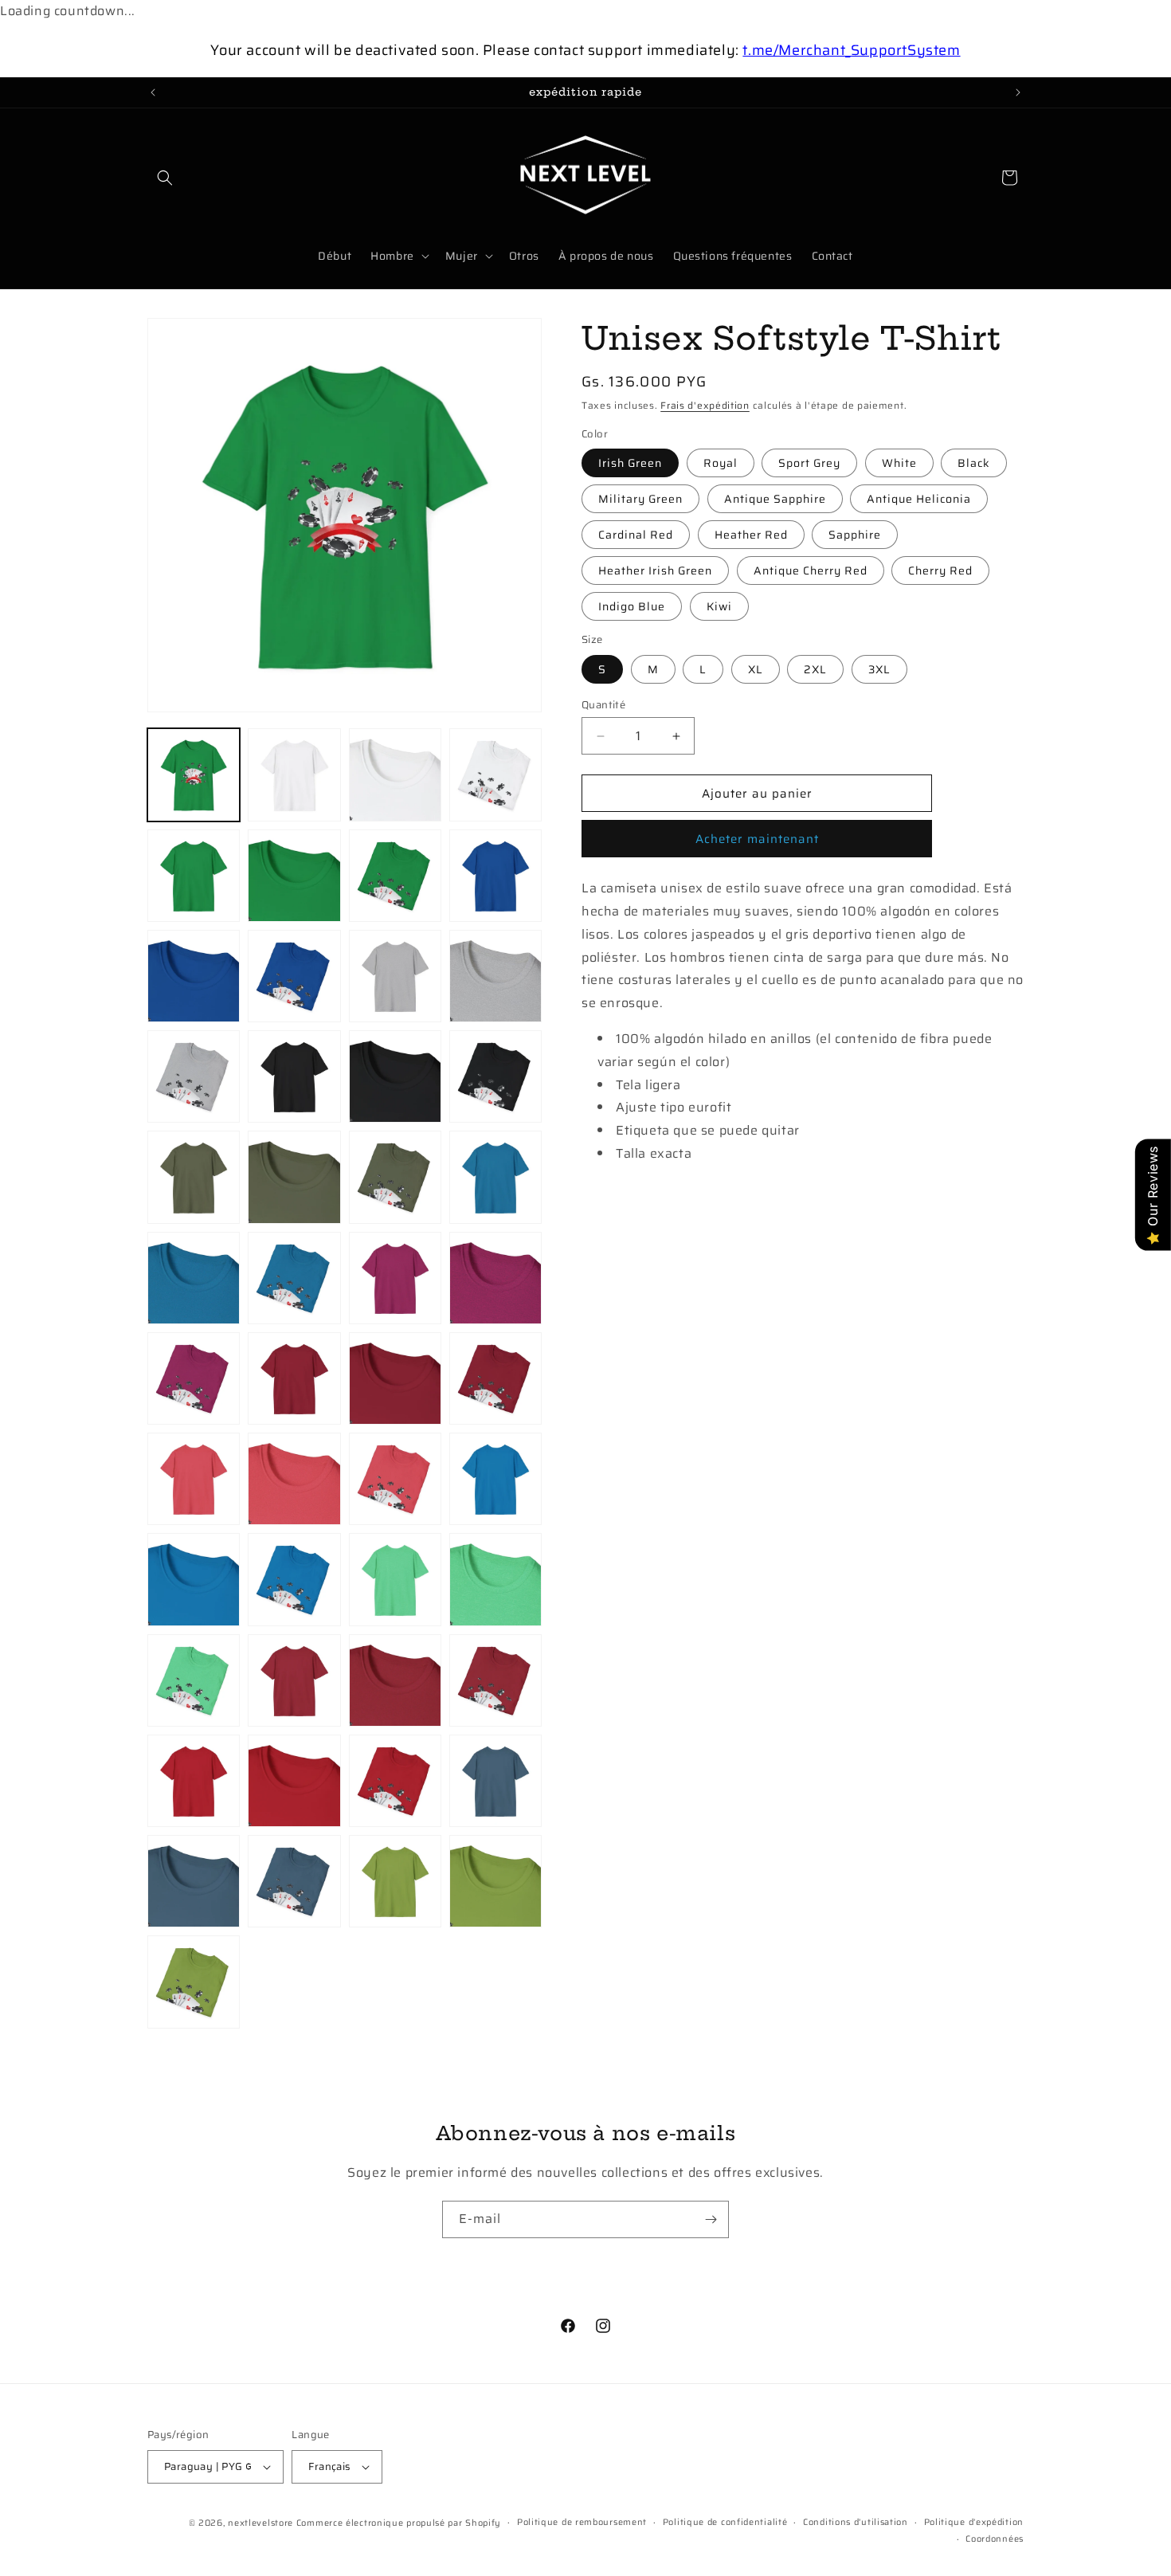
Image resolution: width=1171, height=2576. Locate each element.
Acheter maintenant (757, 839)
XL (756, 669)
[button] (165, 178)
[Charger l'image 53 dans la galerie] (294, 1680)
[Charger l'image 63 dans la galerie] (495, 1881)
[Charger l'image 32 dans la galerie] (194, 1177)
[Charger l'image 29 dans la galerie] (294, 1076)
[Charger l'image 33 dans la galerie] (294, 1177)
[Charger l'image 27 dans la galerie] (495, 976)
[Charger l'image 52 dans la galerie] (194, 1680)
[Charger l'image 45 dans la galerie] (294, 1479)
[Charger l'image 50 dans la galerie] (395, 1579)
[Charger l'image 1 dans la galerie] (194, 774)
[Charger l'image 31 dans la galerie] (495, 1076)
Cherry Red (940, 570)
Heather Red (751, 535)
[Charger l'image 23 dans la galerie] (495, 876)
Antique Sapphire (775, 499)
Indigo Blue (632, 606)
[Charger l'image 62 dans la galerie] (395, 1881)
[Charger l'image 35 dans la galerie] (495, 1177)
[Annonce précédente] (153, 92)
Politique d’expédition (974, 2522)
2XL (815, 669)
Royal (721, 463)
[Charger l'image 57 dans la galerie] (294, 1781)
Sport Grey (809, 463)
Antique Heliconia (919, 499)
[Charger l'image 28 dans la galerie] (194, 1076)
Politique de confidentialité (725, 2522)
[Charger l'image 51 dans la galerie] (495, 1579)
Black (974, 463)
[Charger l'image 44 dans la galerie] (194, 1479)
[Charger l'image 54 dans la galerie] (395, 1680)
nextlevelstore (260, 2523)
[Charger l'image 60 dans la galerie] (194, 1881)
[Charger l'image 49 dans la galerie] (294, 1579)
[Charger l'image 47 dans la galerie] (495, 1479)
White (899, 463)
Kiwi (719, 606)
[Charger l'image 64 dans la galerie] (194, 1982)
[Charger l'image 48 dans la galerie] (194, 1579)
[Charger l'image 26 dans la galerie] (395, 976)
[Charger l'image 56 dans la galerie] (194, 1781)
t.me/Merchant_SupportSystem (851, 50)
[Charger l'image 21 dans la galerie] (294, 876)
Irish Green (630, 463)
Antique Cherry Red (811, 570)
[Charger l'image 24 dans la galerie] (194, 976)
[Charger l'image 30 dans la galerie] (395, 1076)
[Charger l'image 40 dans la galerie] (194, 1378)
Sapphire (855, 535)
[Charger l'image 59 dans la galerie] (495, 1781)
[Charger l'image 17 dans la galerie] (294, 774)
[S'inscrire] (711, 2219)
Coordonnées (995, 2539)
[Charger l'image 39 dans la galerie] (495, 1278)
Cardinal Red (636, 535)
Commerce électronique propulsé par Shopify (399, 2523)
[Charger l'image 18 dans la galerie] (395, 774)
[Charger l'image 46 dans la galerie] (395, 1479)
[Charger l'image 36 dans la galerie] (194, 1278)
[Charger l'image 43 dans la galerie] (495, 1378)
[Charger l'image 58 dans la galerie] (395, 1781)
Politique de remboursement (582, 2522)
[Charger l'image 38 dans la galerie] (395, 1278)
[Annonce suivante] (1018, 92)
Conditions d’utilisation (856, 2522)
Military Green (640, 499)
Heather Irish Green (655, 570)
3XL (879, 669)
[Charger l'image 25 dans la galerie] (294, 976)
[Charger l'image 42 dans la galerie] (395, 1378)
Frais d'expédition (705, 405)
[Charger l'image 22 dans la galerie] (395, 876)
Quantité (603, 705)
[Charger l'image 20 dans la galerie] (194, 876)
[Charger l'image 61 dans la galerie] (294, 1881)
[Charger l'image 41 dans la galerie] (294, 1378)
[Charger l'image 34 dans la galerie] (395, 1177)
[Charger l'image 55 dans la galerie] (495, 1680)
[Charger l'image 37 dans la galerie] (294, 1278)
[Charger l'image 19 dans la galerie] (495, 774)
